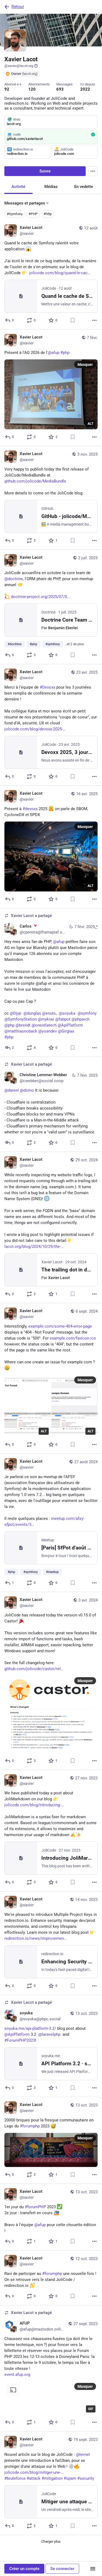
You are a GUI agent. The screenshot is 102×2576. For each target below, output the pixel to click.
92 (7, 89)
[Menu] (93, 171)
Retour (18, 7)
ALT (90, 424)
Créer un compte (24, 2569)
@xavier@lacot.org (19, 66)
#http (48, 214)
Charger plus (51, 2541)
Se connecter (62, 2569)
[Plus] (94, 320)
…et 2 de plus (74, 644)
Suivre (45, 171)
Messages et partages (25, 203)
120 (32, 89)
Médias (51, 187)
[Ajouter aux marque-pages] (73, 320)
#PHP (33, 214)
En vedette (84, 187)
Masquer (85, 365)
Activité (18, 187)
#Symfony (15, 214)
